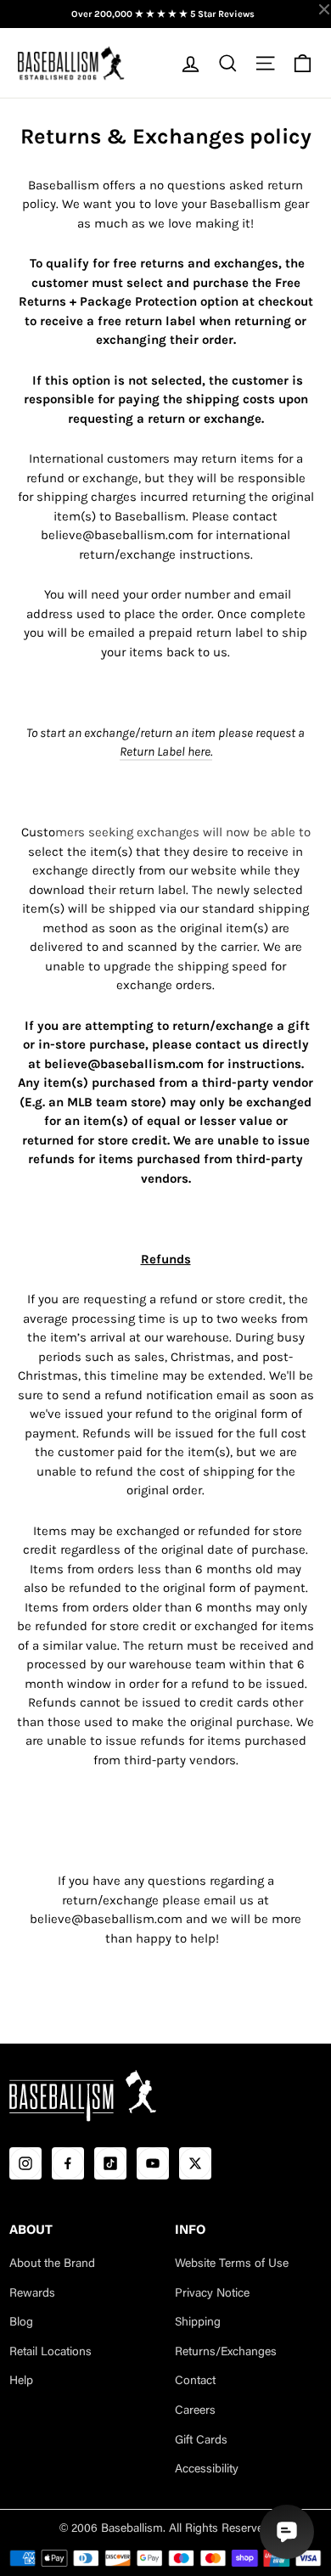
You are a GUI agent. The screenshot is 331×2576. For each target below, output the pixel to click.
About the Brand (52, 2264)
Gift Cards (201, 2441)
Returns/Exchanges (226, 2353)
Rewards (32, 2294)
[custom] (25, 2163)
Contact (195, 2382)
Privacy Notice (212, 2294)
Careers (195, 2411)
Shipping (198, 2323)
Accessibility (207, 2470)
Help (21, 2382)
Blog (21, 2323)
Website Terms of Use (232, 2264)
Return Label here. (166, 751)
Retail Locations (50, 2353)
